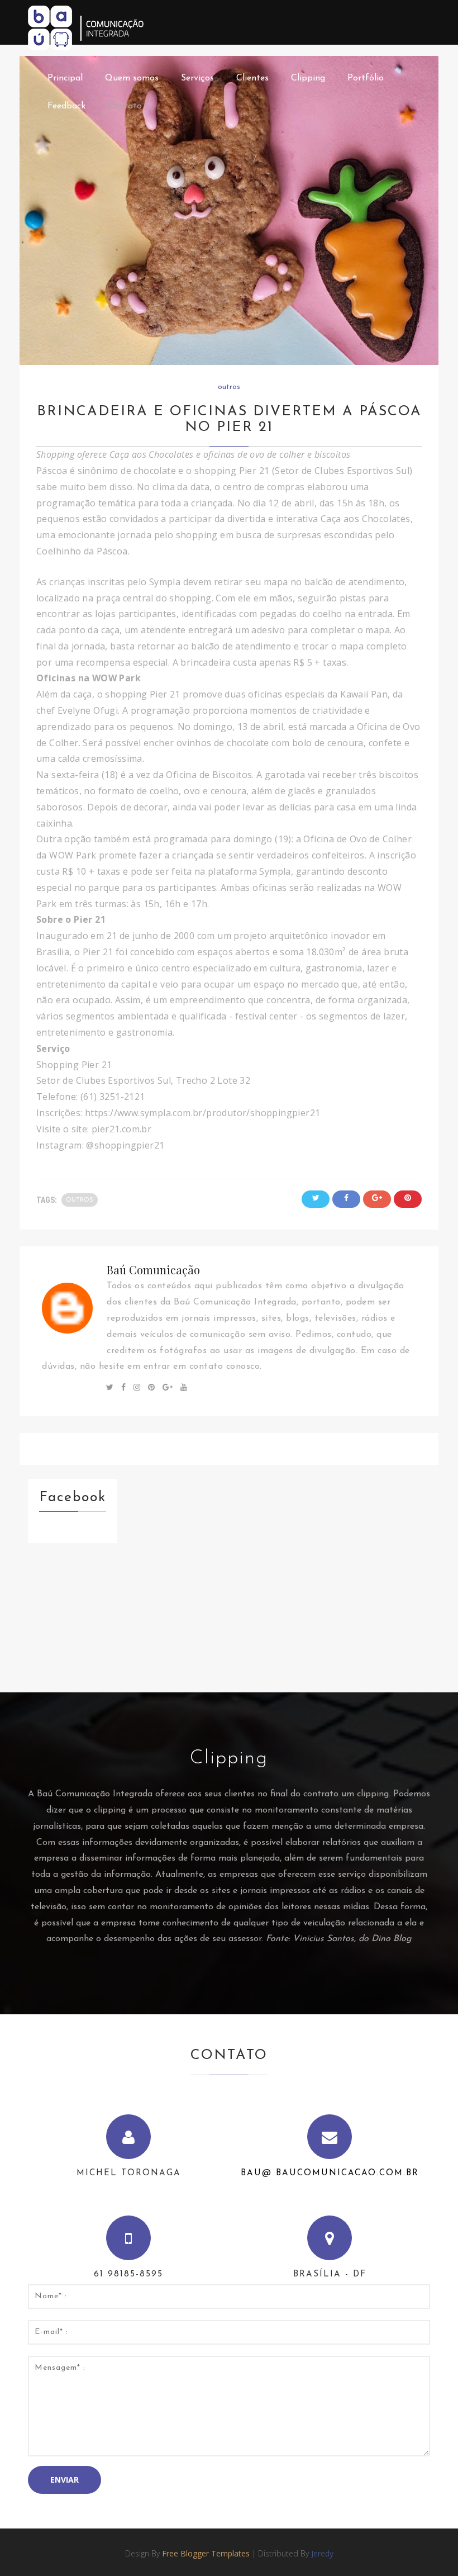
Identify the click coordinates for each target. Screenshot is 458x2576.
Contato (125, 106)
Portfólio (366, 78)
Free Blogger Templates (206, 2553)
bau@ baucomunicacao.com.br (330, 2173)
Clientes (252, 78)
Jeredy (322, 2553)
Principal (65, 78)
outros (229, 387)
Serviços (197, 78)
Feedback (66, 106)
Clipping (308, 78)
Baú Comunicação (153, 1270)
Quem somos (132, 78)
